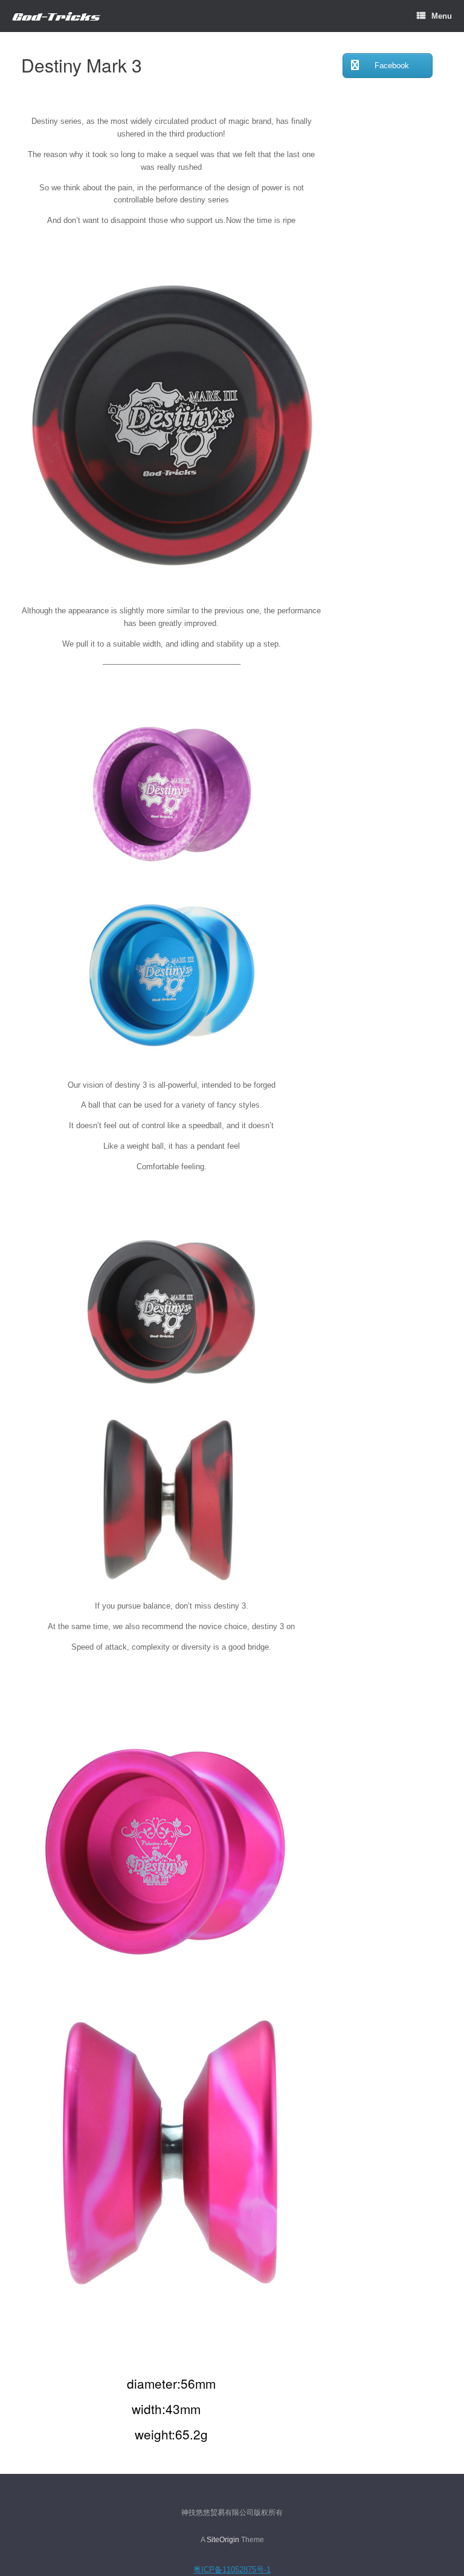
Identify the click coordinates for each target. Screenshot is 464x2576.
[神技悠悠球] (56, 16)
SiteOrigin (223, 2540)
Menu (442, 16)
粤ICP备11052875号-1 (232, 2570)
